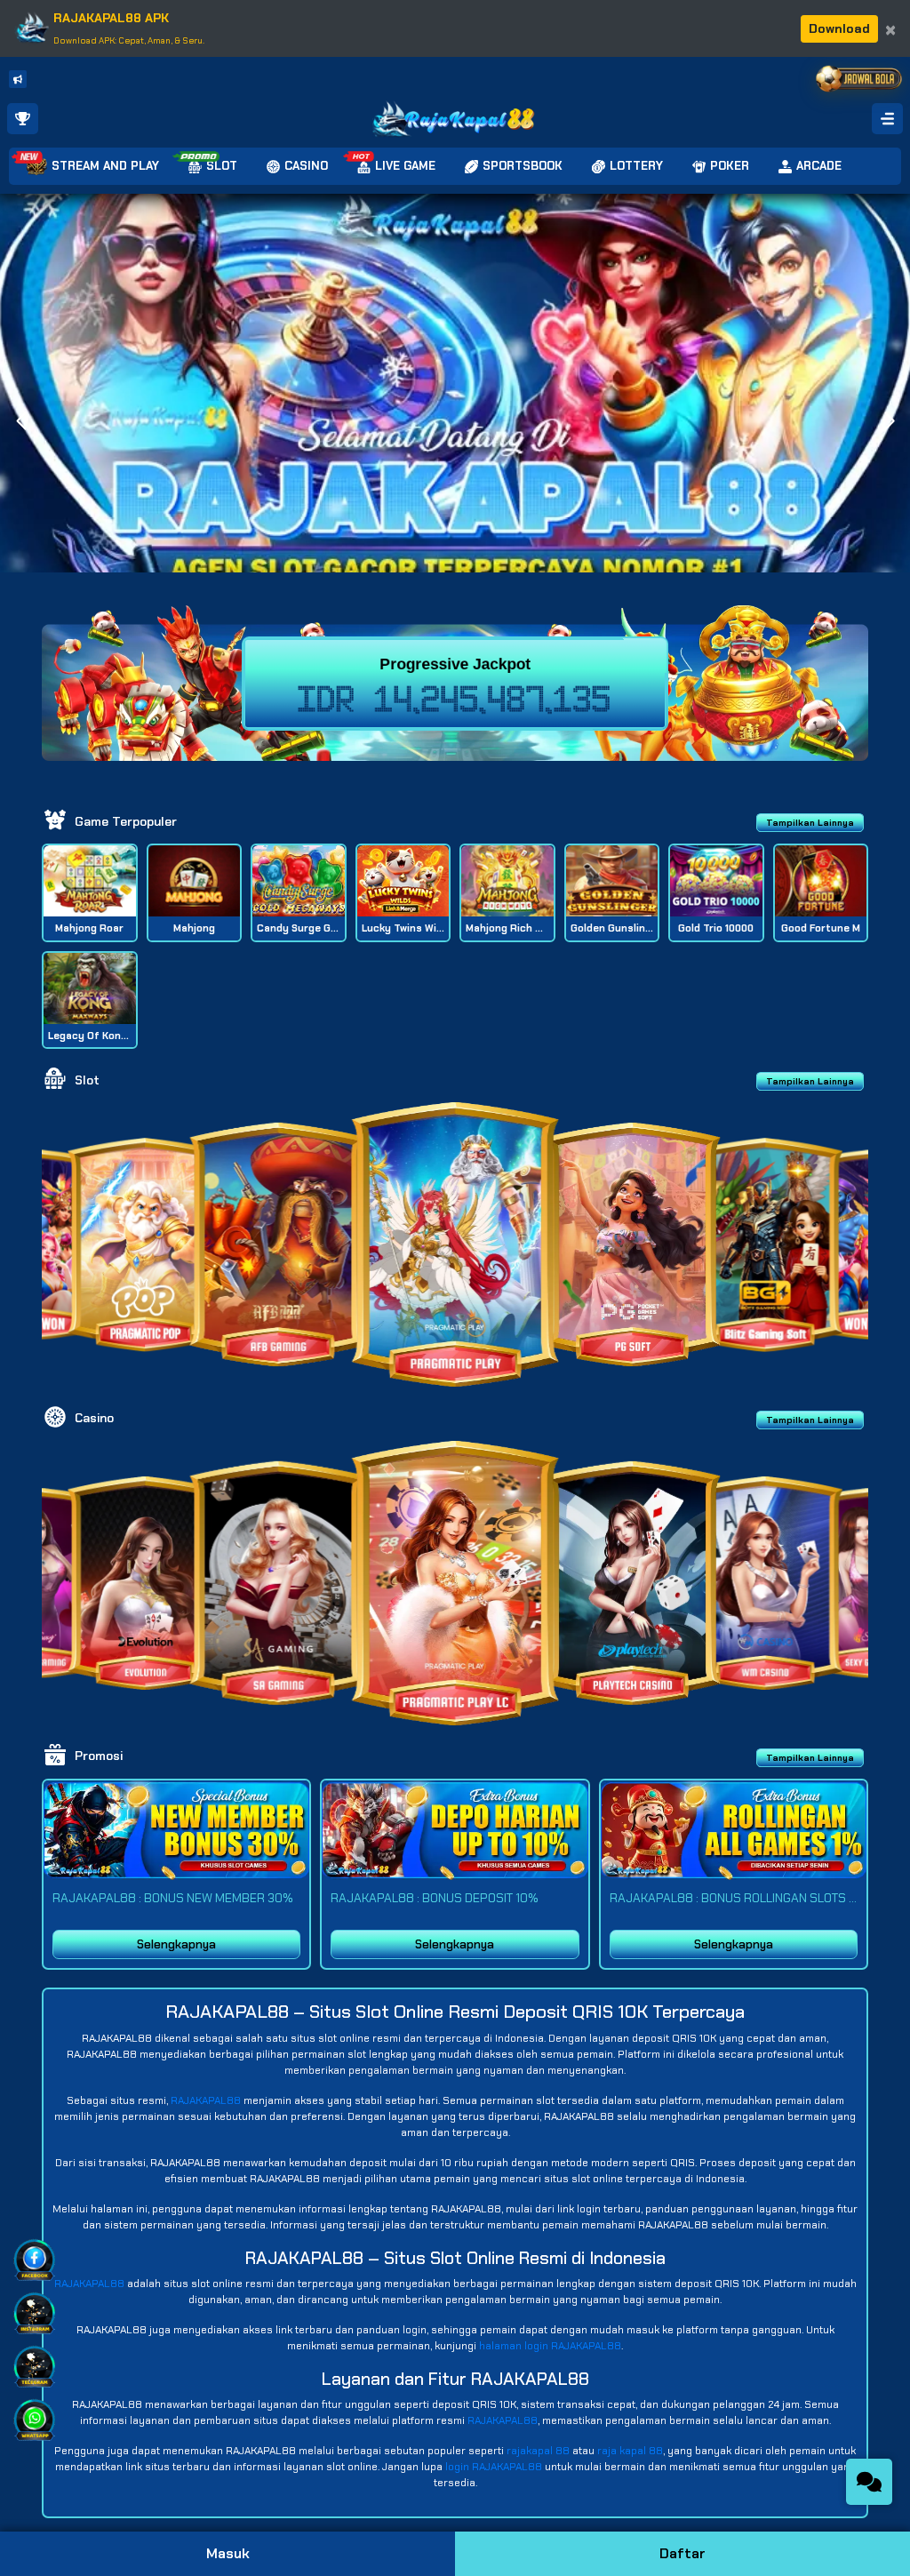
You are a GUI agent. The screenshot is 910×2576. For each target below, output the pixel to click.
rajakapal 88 (538, 2451)
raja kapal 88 (630, 2451)
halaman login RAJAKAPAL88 (550, 2346)
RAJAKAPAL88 (206, 2100)
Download (839, 28)
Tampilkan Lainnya (810, 823)
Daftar (682, 2553)
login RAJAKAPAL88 (494, 2467)
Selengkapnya (176, 1944)
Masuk (228, 2553)
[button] (889, 421)
